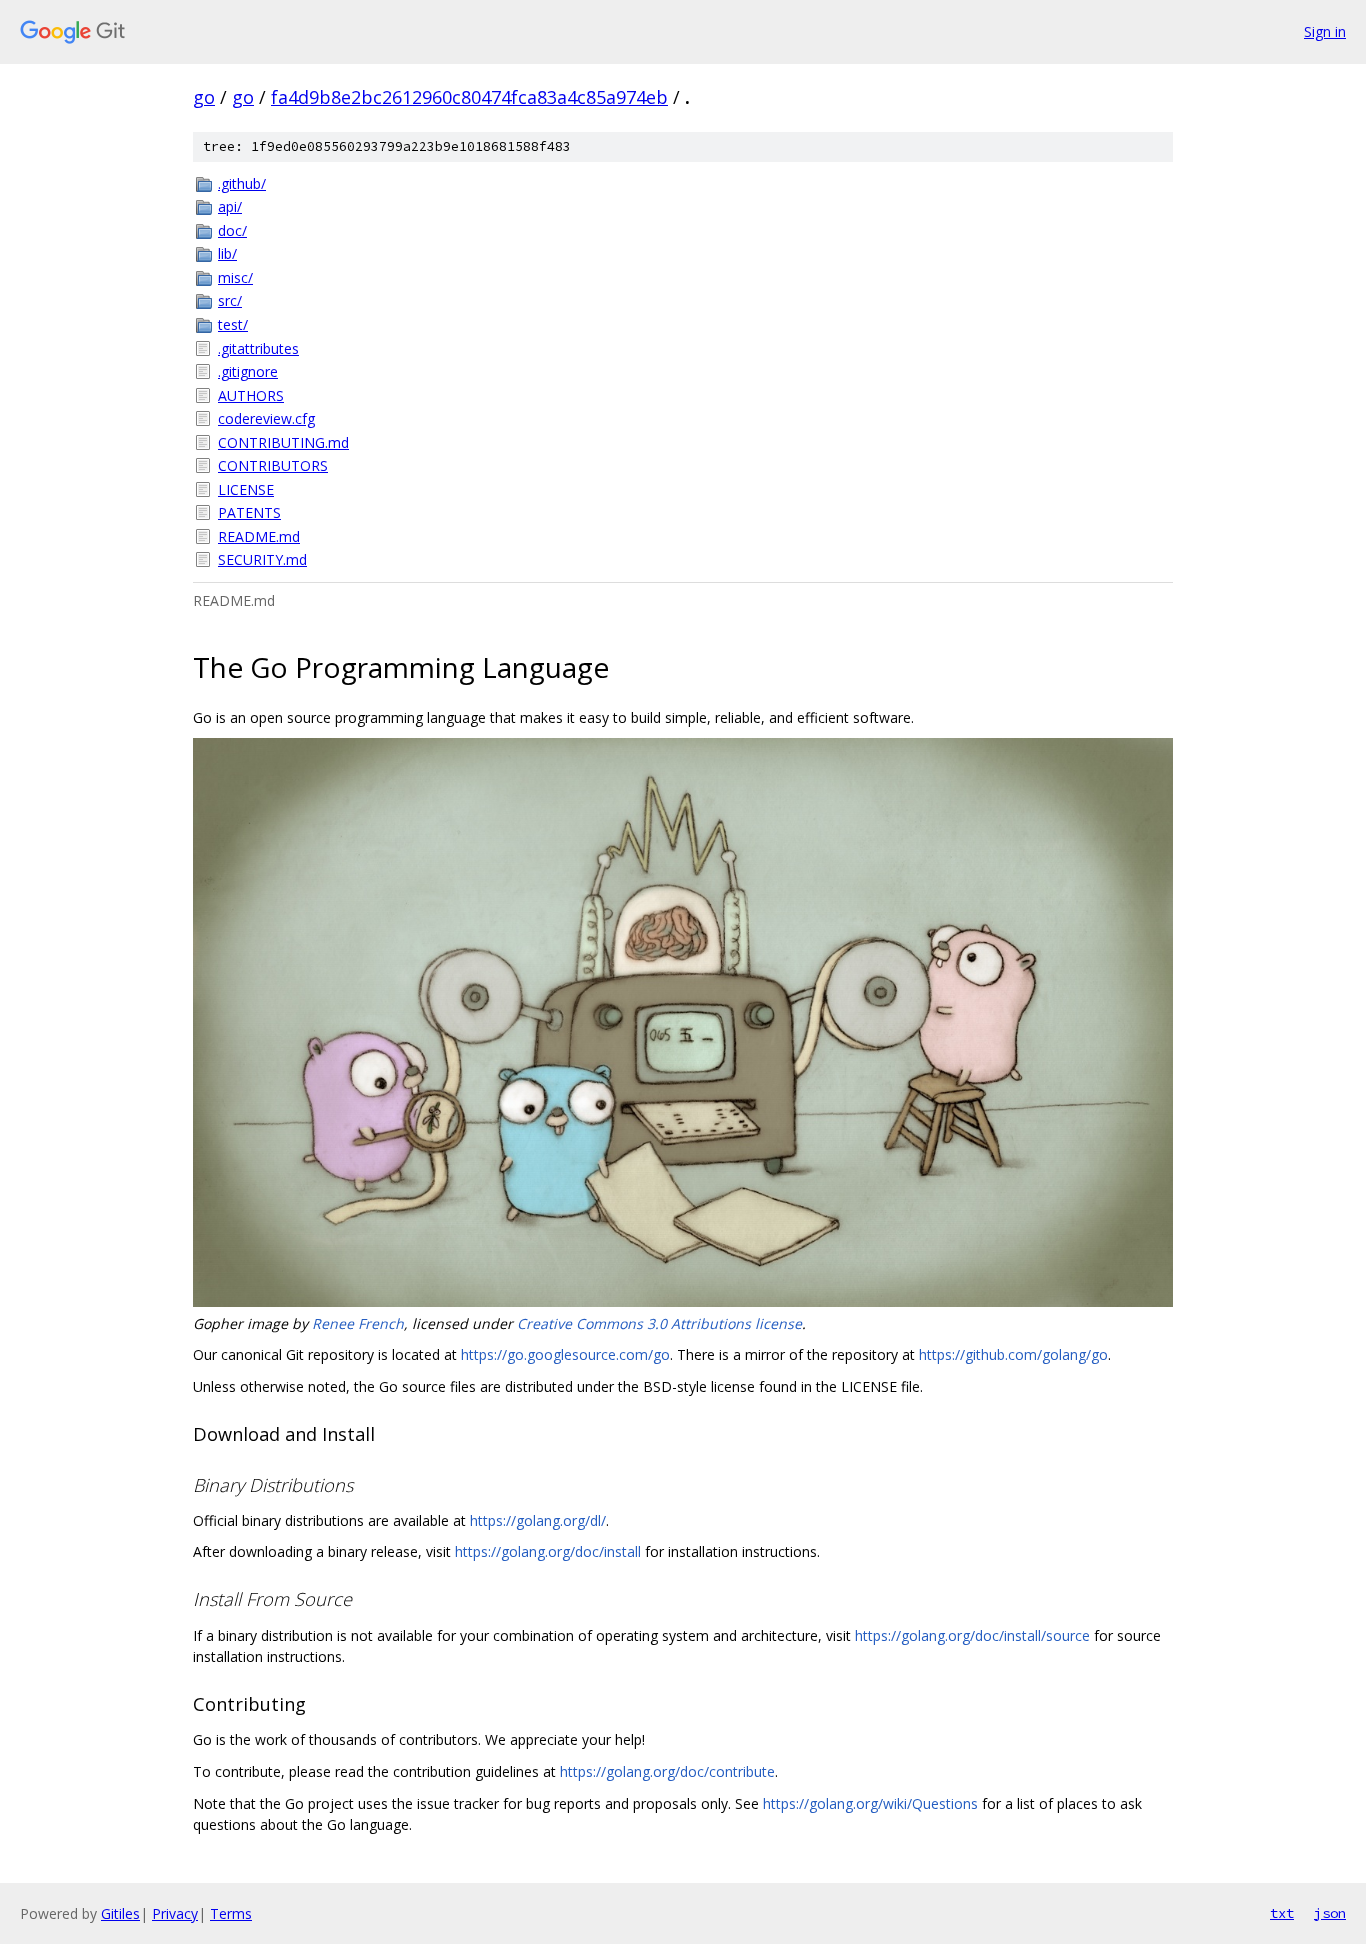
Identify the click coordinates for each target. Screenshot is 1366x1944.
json (1330, 1913)
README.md (259, 536)
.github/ (242, 183)
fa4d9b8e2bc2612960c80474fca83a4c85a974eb (469, 97)
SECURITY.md (262, 559)
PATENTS (249, 512)
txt (1282, 1913)
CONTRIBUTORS (273, 465)
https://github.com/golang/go (1013, 1354)
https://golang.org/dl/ (538, 1520)
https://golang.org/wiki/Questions (870, 1803)
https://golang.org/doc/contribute (667, 1771)
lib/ (227, 253)
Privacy (175, 1913)
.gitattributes (258, 348)
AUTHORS (251, 395)
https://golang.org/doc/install (548, 1551)
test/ (233, 324)
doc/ (232, 230)
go (204, 97)
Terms (231, 1913)
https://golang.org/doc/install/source (972, 1635)
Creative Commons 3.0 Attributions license (659, 1323)
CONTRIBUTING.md (283, 442)
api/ (230, 206)
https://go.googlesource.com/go (565, 1354)
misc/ (235, 277)
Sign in (1325, 31)
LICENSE (246, 489)
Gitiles (120, 1913)
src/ (230, 300)
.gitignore (248, 371)
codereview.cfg (266, 418)
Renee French (358, 1323)
